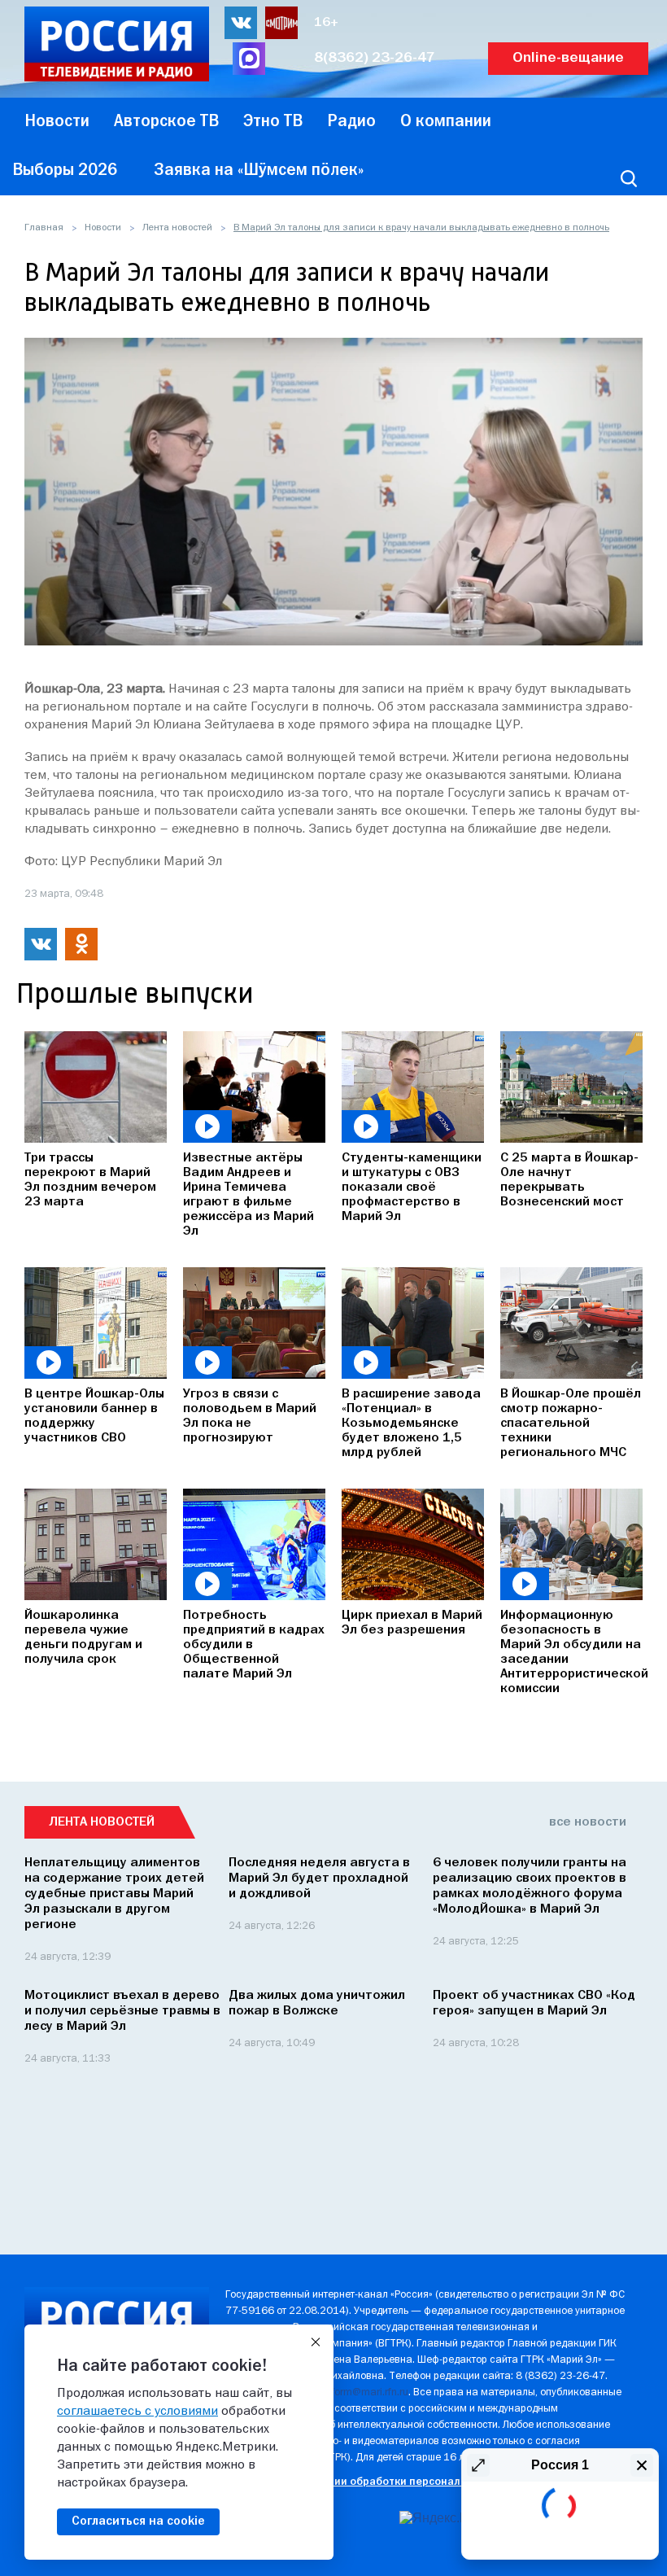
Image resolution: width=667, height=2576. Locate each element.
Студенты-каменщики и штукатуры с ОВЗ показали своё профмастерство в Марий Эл (412, 1187)
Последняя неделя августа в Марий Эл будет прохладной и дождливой (319, 1878)
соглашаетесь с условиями (137, 2412)
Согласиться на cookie (138, 2521)
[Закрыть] (316, 2342)
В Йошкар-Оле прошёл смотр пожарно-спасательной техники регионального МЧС (571, 1424)
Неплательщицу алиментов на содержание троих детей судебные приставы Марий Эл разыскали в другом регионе (114, 1894)
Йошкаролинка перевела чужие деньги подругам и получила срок (83, 1638)
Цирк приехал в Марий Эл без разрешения (412, 1623)
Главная (44, 228)
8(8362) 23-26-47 (375, 58)
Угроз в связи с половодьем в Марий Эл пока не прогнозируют (250, 1416)
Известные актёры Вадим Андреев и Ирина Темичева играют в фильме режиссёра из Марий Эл (248, 1195)
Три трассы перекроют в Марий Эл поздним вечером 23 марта (90, 1180)
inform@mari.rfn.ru (366, 2392)
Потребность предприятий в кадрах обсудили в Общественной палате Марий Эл (254, 1645)
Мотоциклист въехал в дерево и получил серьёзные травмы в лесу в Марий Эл (122, 2011)
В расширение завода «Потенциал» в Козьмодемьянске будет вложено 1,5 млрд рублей (411, 1424)
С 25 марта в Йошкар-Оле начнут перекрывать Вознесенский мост (569, 1180)
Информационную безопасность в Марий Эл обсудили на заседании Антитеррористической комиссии (571, 1652)
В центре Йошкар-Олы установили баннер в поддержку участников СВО (94, 1416)
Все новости (588, 1822)
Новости (103, 228)
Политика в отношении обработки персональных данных (376, 2482)
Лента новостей (177, 228)
